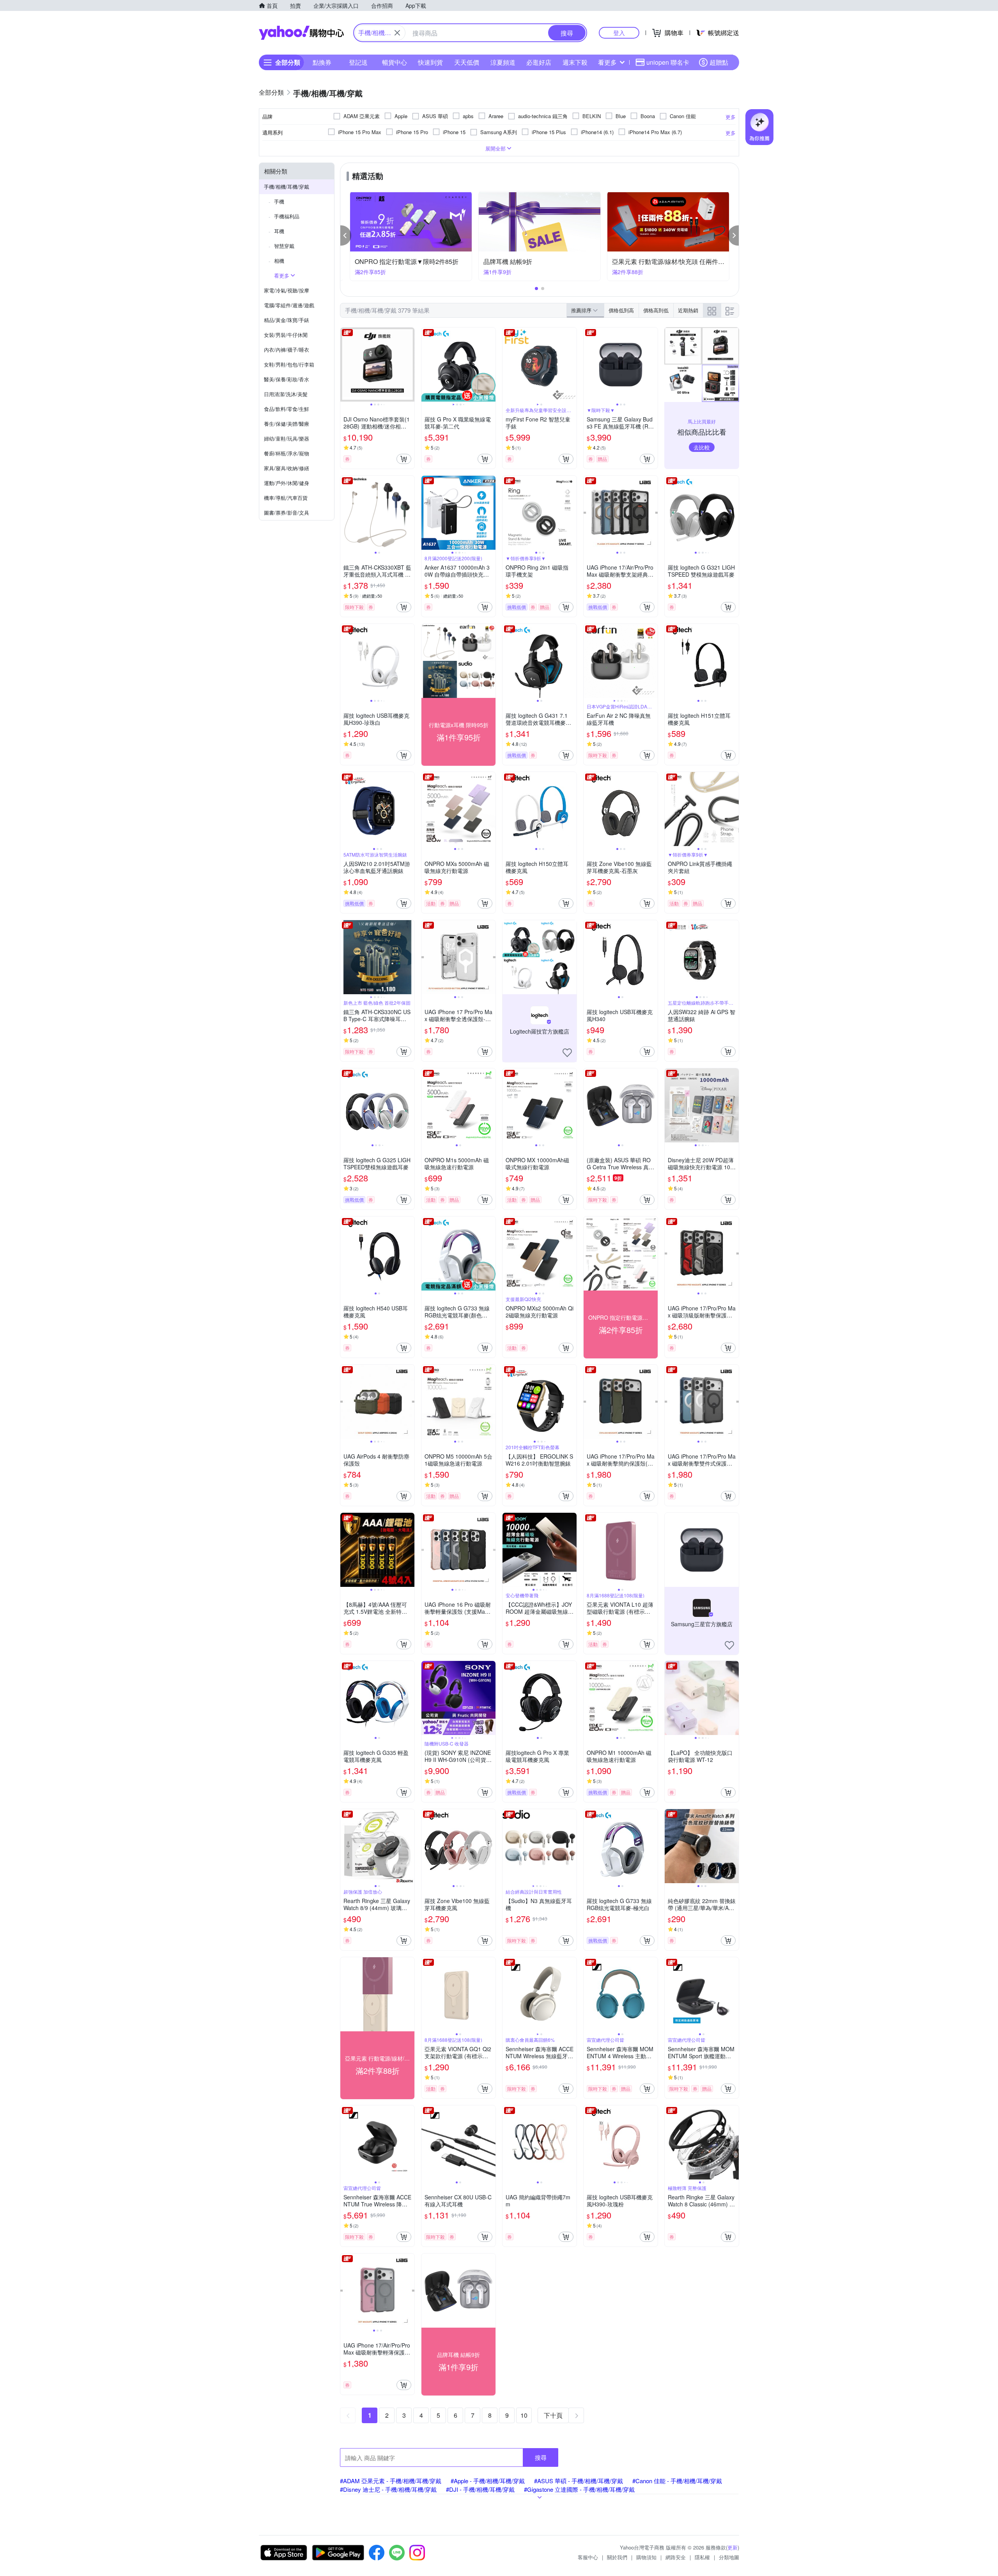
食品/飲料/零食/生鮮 (287, 409)
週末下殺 (575, 62)
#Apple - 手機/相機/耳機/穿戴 (488, 2481)
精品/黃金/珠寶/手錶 (287, 320)
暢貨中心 (395, 62)
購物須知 (646, 2557)
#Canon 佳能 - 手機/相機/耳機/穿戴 (677, 2481)
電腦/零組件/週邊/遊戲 (289, 305)
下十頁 (553, 2415)
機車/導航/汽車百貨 (286, 498)
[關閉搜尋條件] (397, 33)
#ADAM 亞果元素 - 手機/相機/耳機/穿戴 (391, 2481)
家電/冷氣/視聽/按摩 (287, 290)
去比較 (702, 447)
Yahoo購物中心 (301, 33)
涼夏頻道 (503, 62)
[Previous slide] (345, 365)
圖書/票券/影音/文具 (287, 513)
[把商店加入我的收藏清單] (567, 1053)
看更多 (607, 62)
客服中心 (588, 2557)
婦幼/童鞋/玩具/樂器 (287, 438)
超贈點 (719, 62)
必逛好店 (539, 62)
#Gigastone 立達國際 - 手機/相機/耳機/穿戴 (579, 2489)
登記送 (358, 62)
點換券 (322, 62)
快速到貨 (430, 62)
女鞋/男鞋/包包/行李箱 (289, 364)
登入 (619, 33)
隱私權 (702, 2557)
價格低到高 (621, 310)
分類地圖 (729, 2557)
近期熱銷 (688, 310)
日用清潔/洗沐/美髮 (286, 394)
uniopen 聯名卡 (668, 62)
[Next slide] (409, 365)
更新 (733, 2547)
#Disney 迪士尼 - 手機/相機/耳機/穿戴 (388, 2489)
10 (524, 2415)
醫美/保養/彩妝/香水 (287, 379)
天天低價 (467, 62)
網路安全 (676, 2557)
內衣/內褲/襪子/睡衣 (287, 350)
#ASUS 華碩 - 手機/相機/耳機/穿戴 (579, 2481)
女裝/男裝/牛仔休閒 (286, 335)
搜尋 (541, 2457)
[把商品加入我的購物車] (404, 459)
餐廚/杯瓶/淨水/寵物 (287, 453)
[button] (346, 235)
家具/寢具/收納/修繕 (287, 468)
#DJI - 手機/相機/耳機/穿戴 (480, 2489)
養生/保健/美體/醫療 (287, 424)
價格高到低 (656, 310)
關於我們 (617, 2557)
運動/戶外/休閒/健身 (287, 483)
